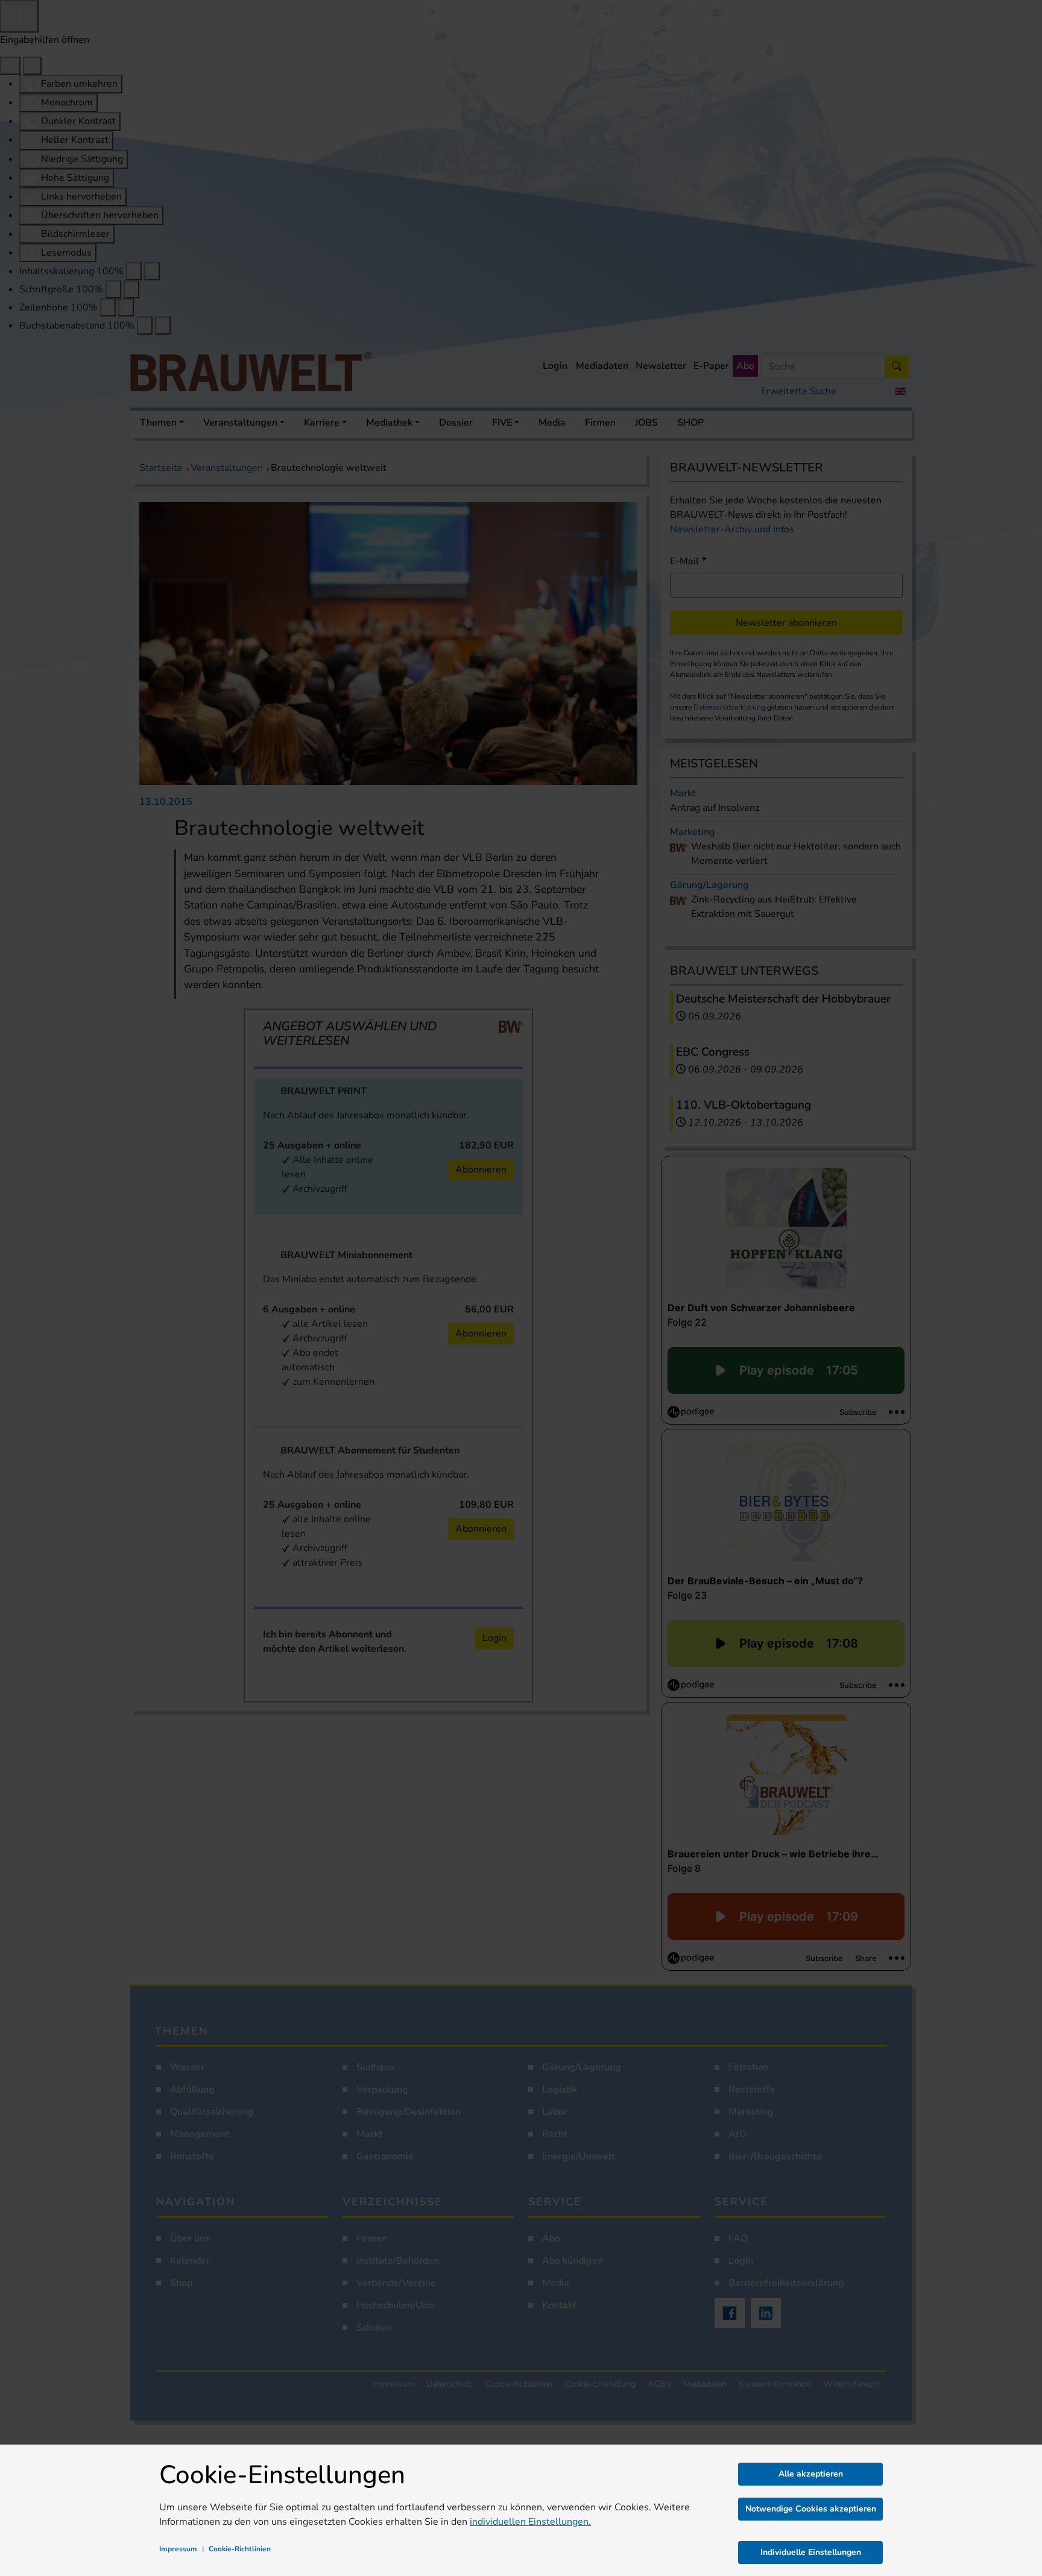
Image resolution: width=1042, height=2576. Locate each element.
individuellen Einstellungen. (530, 2522)
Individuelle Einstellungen (811, 2552)
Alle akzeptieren (811, 2474)
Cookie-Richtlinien (240, 2549)
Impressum (178, 2549)
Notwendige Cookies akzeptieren (811, 2509)
